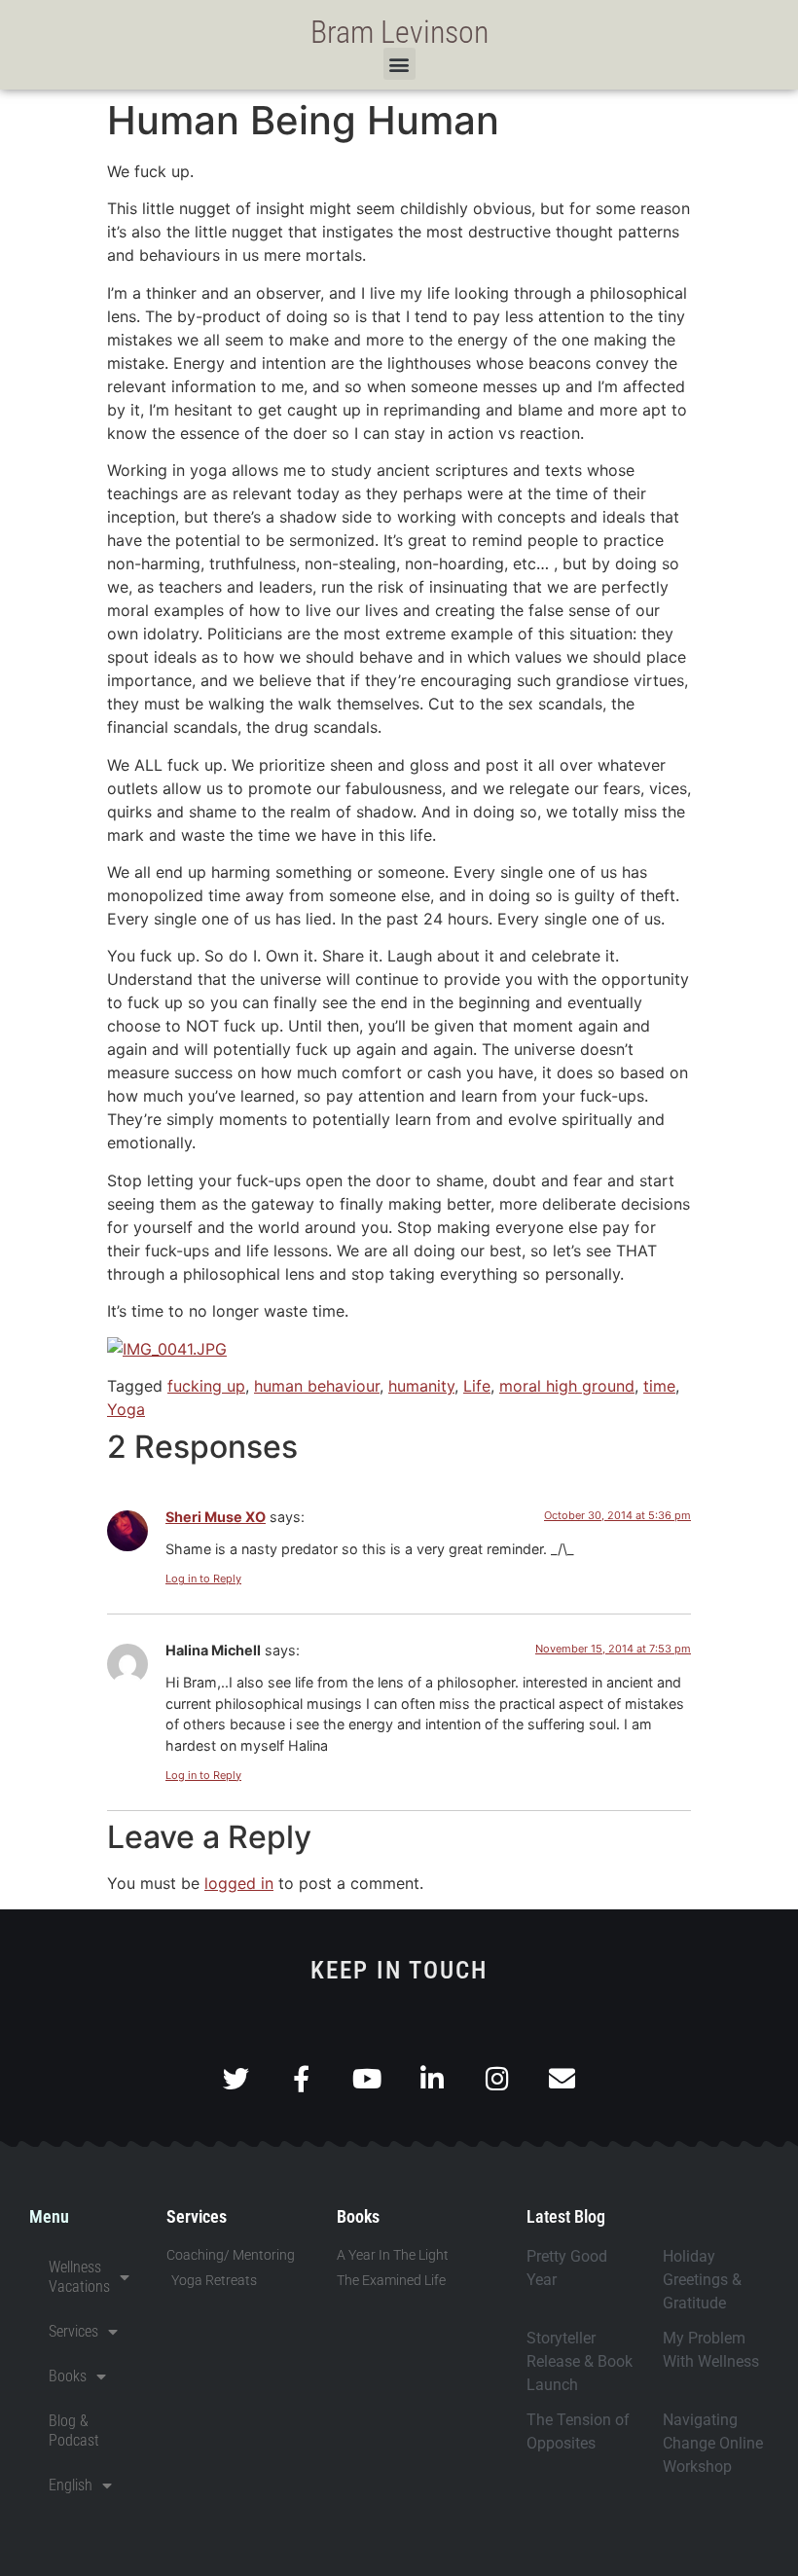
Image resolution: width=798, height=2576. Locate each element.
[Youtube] (366, 2078)
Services (73, 2331)
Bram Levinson (399, 32)
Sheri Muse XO (216, 1517)
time (659, 1386)
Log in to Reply (203, 1578)
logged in (239, 1883)
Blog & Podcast (74, 2431)
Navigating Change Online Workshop (713, 2443)
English (71, 2485)
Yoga (126, 1409)
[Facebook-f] (301, 2078)
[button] (399, 64)
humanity (421, 1386)
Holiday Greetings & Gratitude (702, 2280)
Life (477, 1386)
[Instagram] (497, 2078)
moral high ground (567, 1386)
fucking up (206, 1386)
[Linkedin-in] (432, 2078)
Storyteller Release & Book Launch (580, 2361)
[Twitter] (236, 2078)
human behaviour (317, 1386)
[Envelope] (562, 2078)
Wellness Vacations (79, 2277)
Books (68, 2376)
